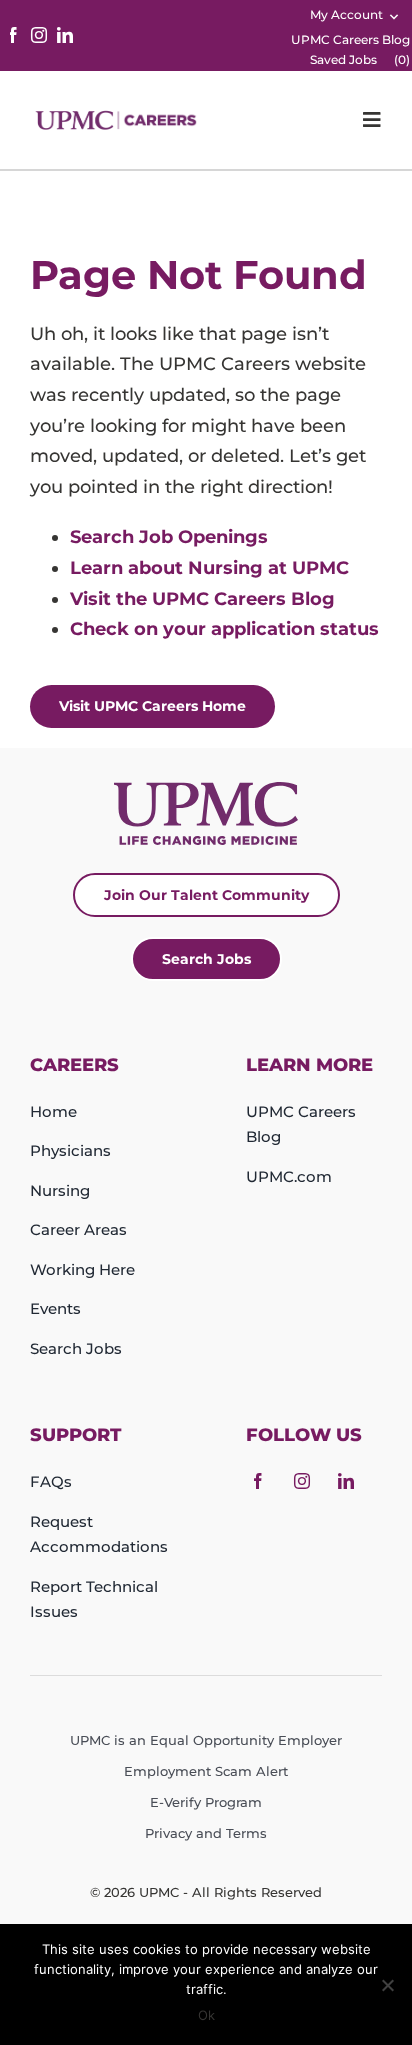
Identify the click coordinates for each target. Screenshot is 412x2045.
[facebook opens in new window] (13, 35)
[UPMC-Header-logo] (118, 120)
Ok (206, 2015)
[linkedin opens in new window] (65, 35)
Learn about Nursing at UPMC (209, 568)
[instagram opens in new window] (39, 35)
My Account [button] (346, 14)
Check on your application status (224, 629)
